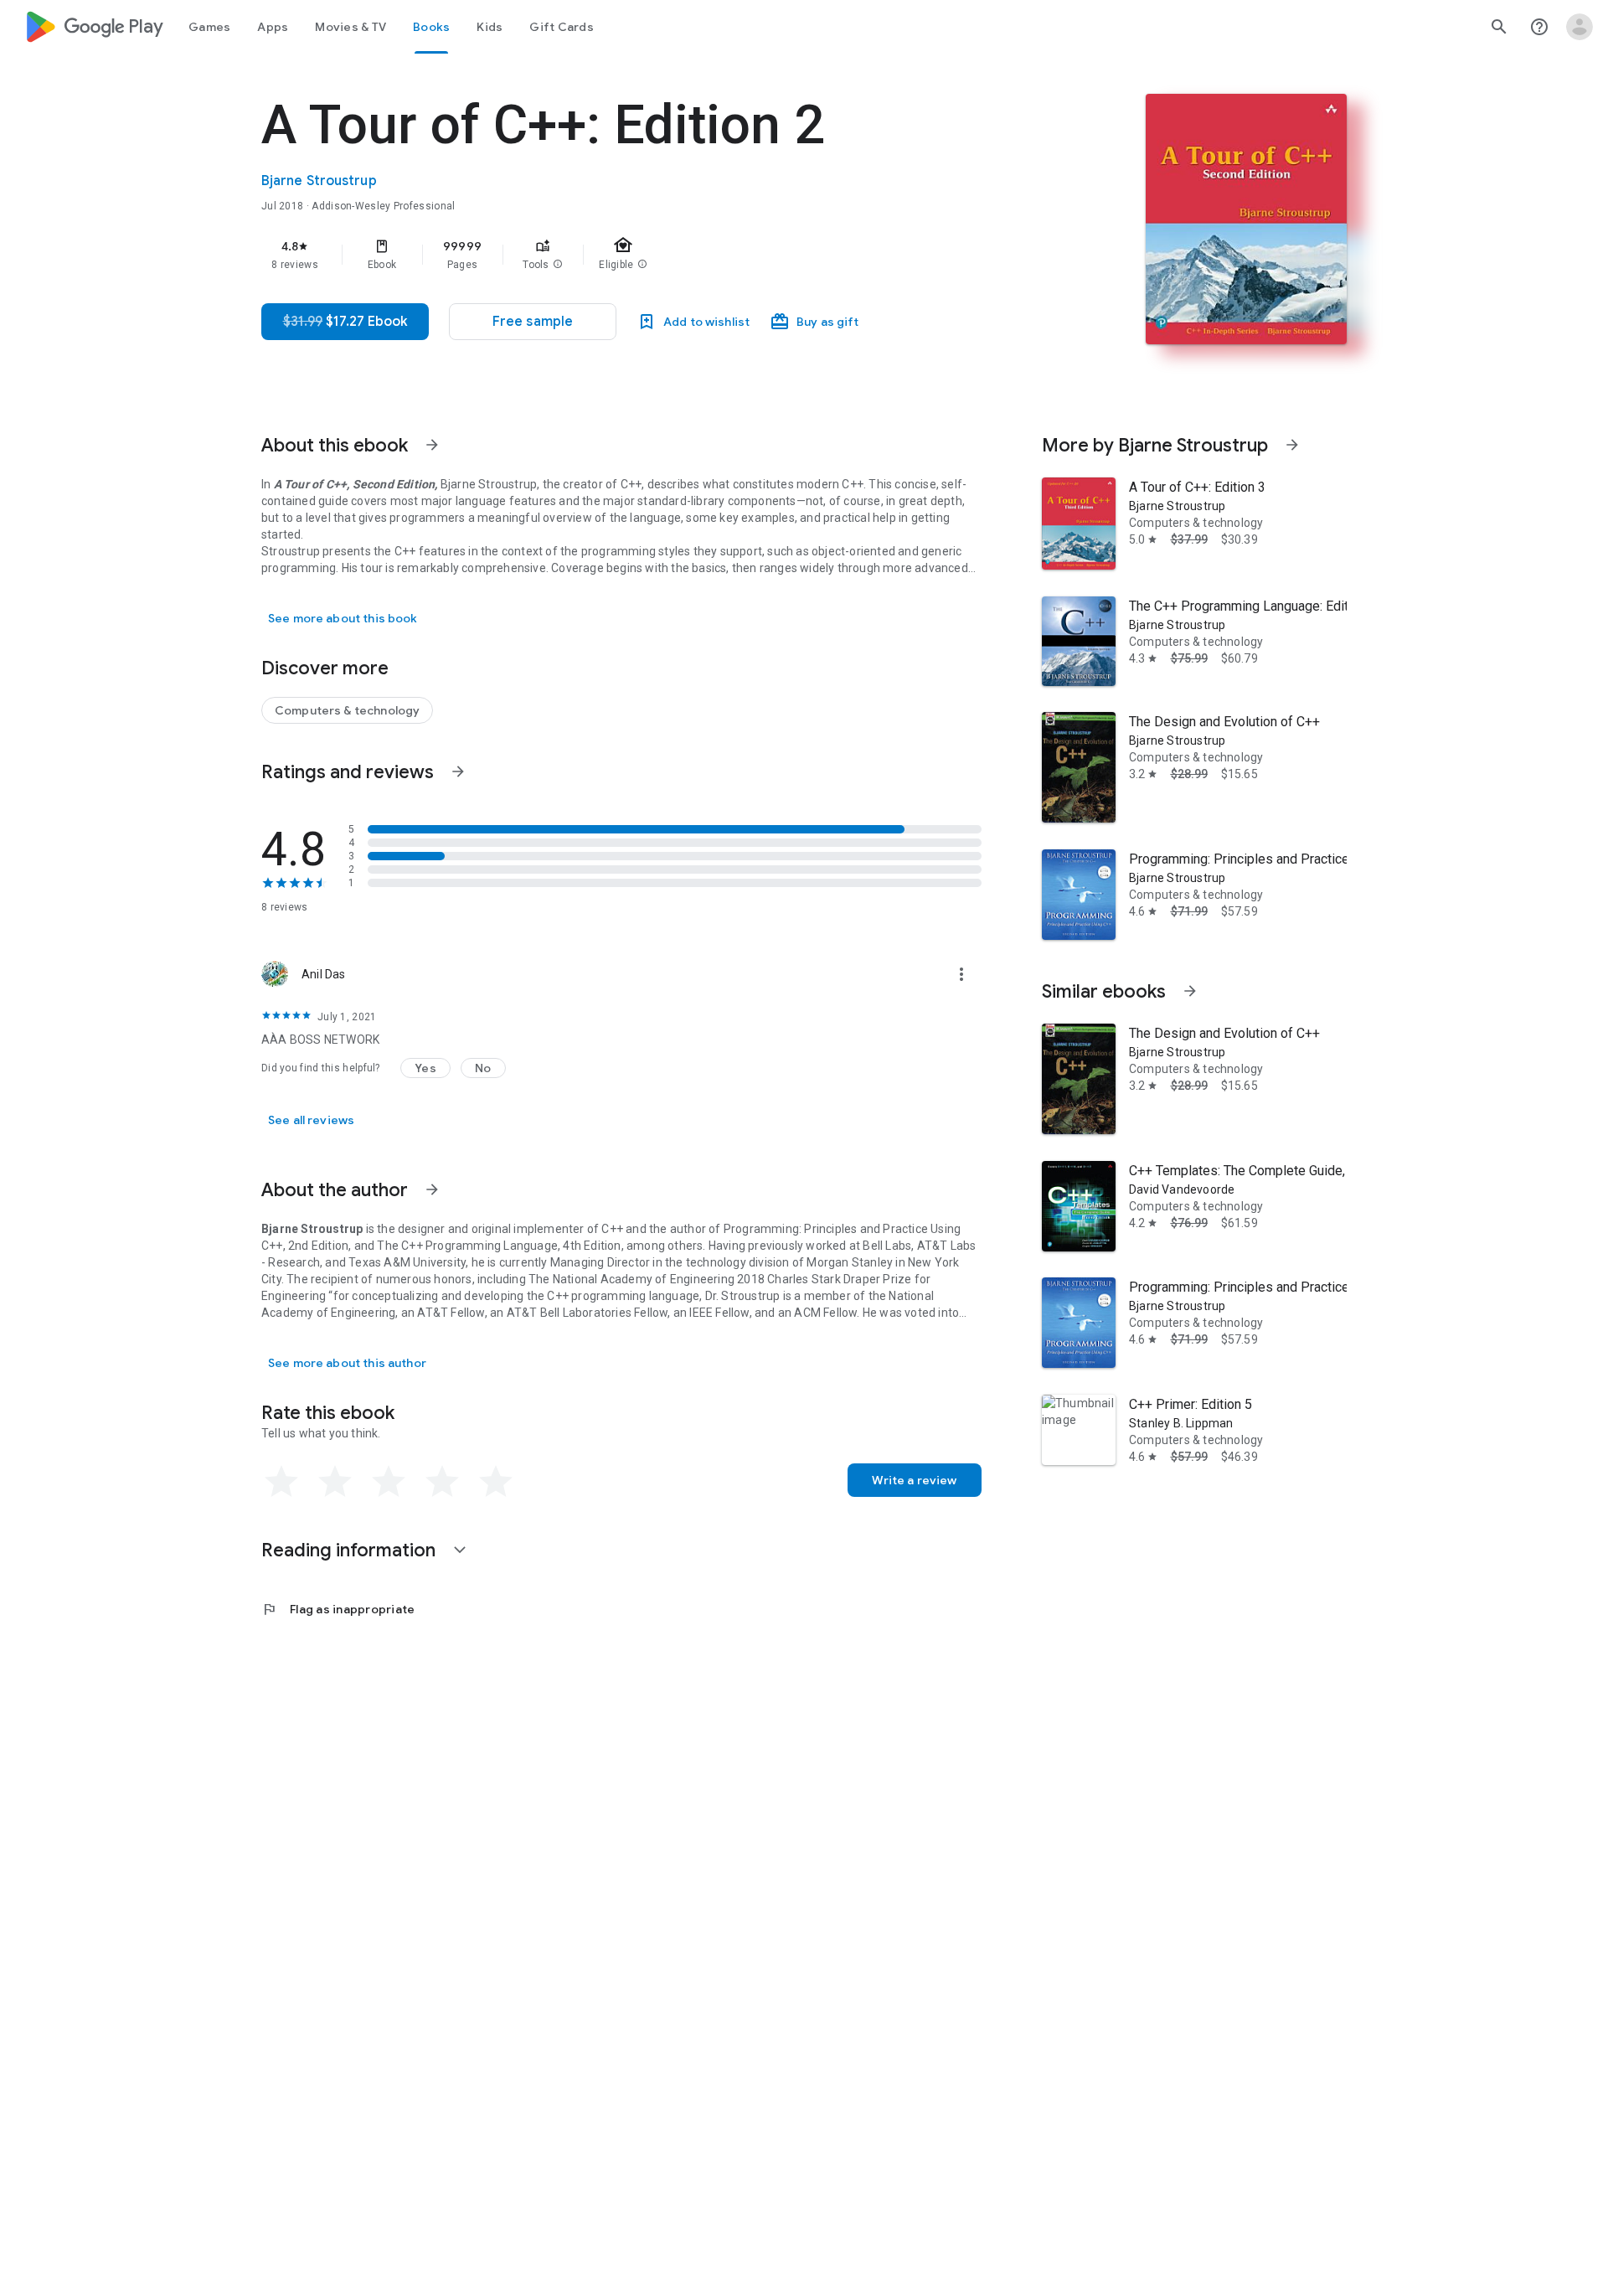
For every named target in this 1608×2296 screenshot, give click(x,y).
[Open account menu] (1580, 27)
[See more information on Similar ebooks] (1190, 991)
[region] (596, 255)
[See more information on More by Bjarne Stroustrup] (1292, 445)
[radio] (281, 1482)
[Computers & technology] (347, 710)
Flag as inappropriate (338, 1609)
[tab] (209, 27)
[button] (558, 265)
